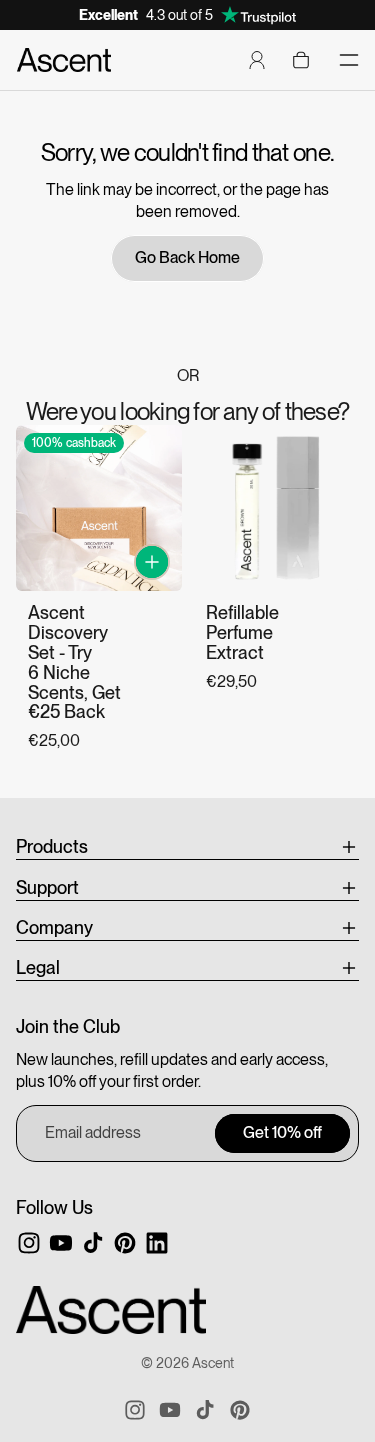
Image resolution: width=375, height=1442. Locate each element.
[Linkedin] (157, 1243)
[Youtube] (61, 1243)
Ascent (213, 1363)
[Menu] (349, 60)
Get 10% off (282, 1132)
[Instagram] (29, 1243)
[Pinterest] (125, 1243)
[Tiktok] (93, 1243)
